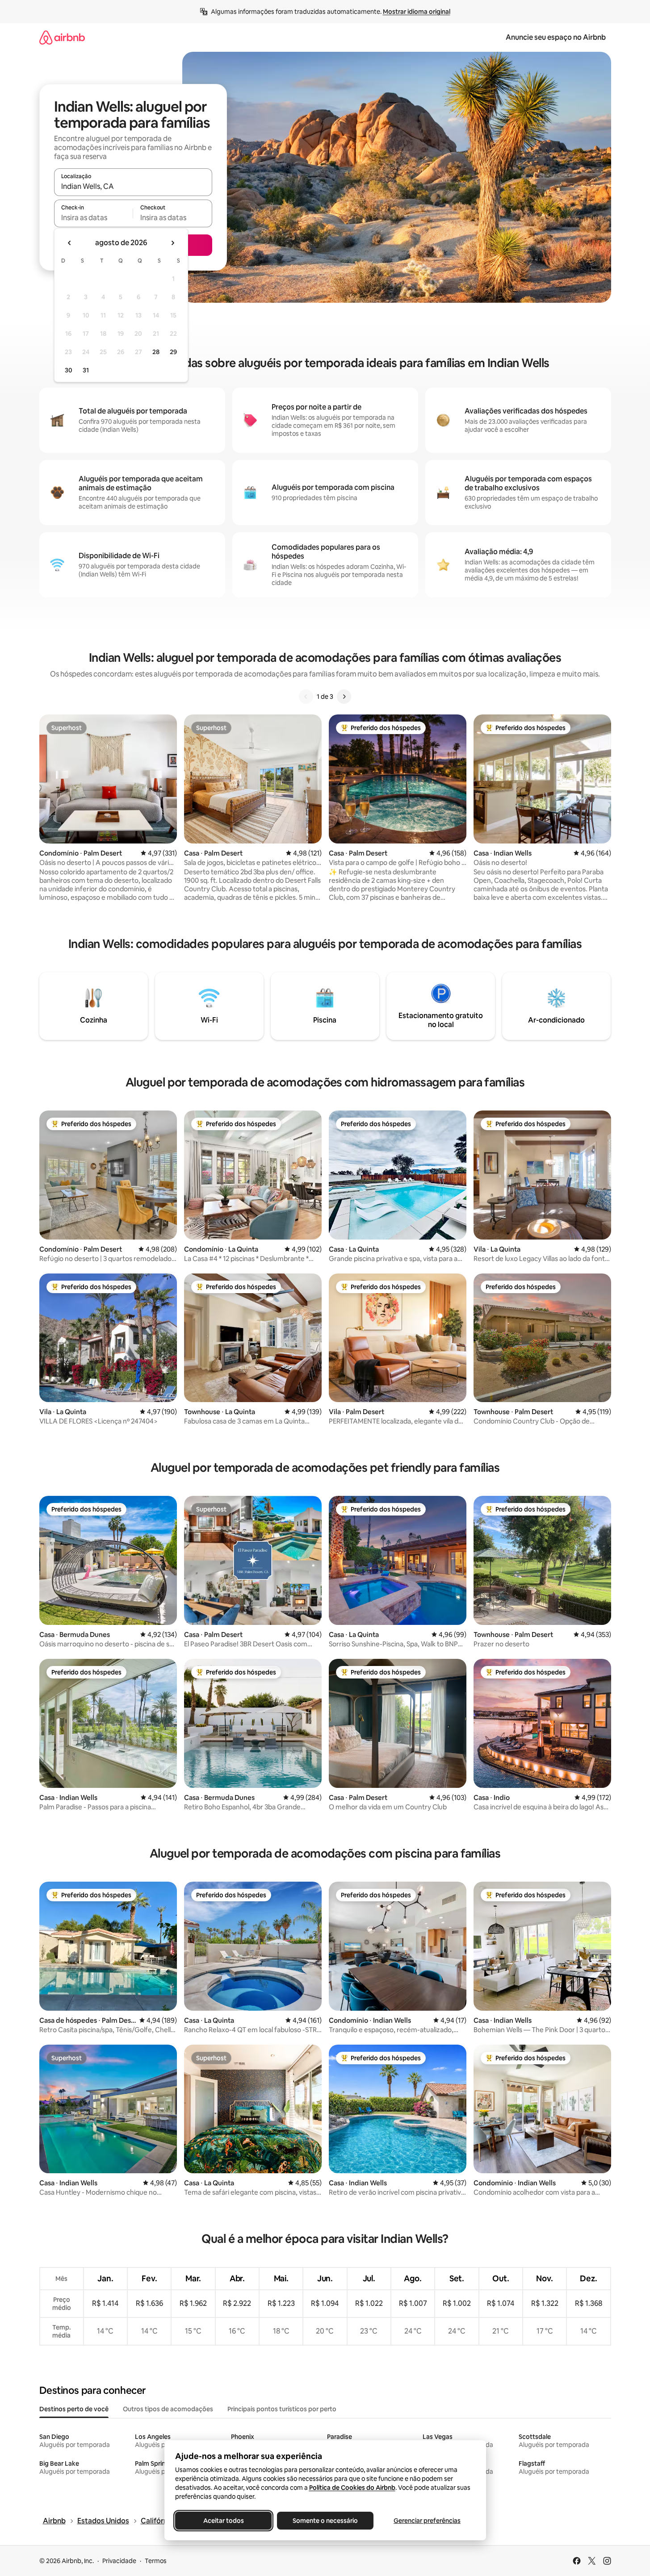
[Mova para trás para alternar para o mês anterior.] (70, 243)
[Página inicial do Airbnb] (62, 37)
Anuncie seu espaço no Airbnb (556, 37)
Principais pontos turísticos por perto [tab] (282, 2409)
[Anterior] (306, 697)
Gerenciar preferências (427, 2521)
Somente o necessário (325, 2521)
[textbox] (94, 217)
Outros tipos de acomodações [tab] (168, 2409)
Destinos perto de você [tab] (74, 2409)
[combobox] (133, 186)
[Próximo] (344, 697)
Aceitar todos (223, 2521)
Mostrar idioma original (417, 12)
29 (173, 352)
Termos (156, 2561)
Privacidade (119, 2561)
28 (156, 352)
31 (86, 370)
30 (69, 370)
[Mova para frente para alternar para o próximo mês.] (172, 243)
